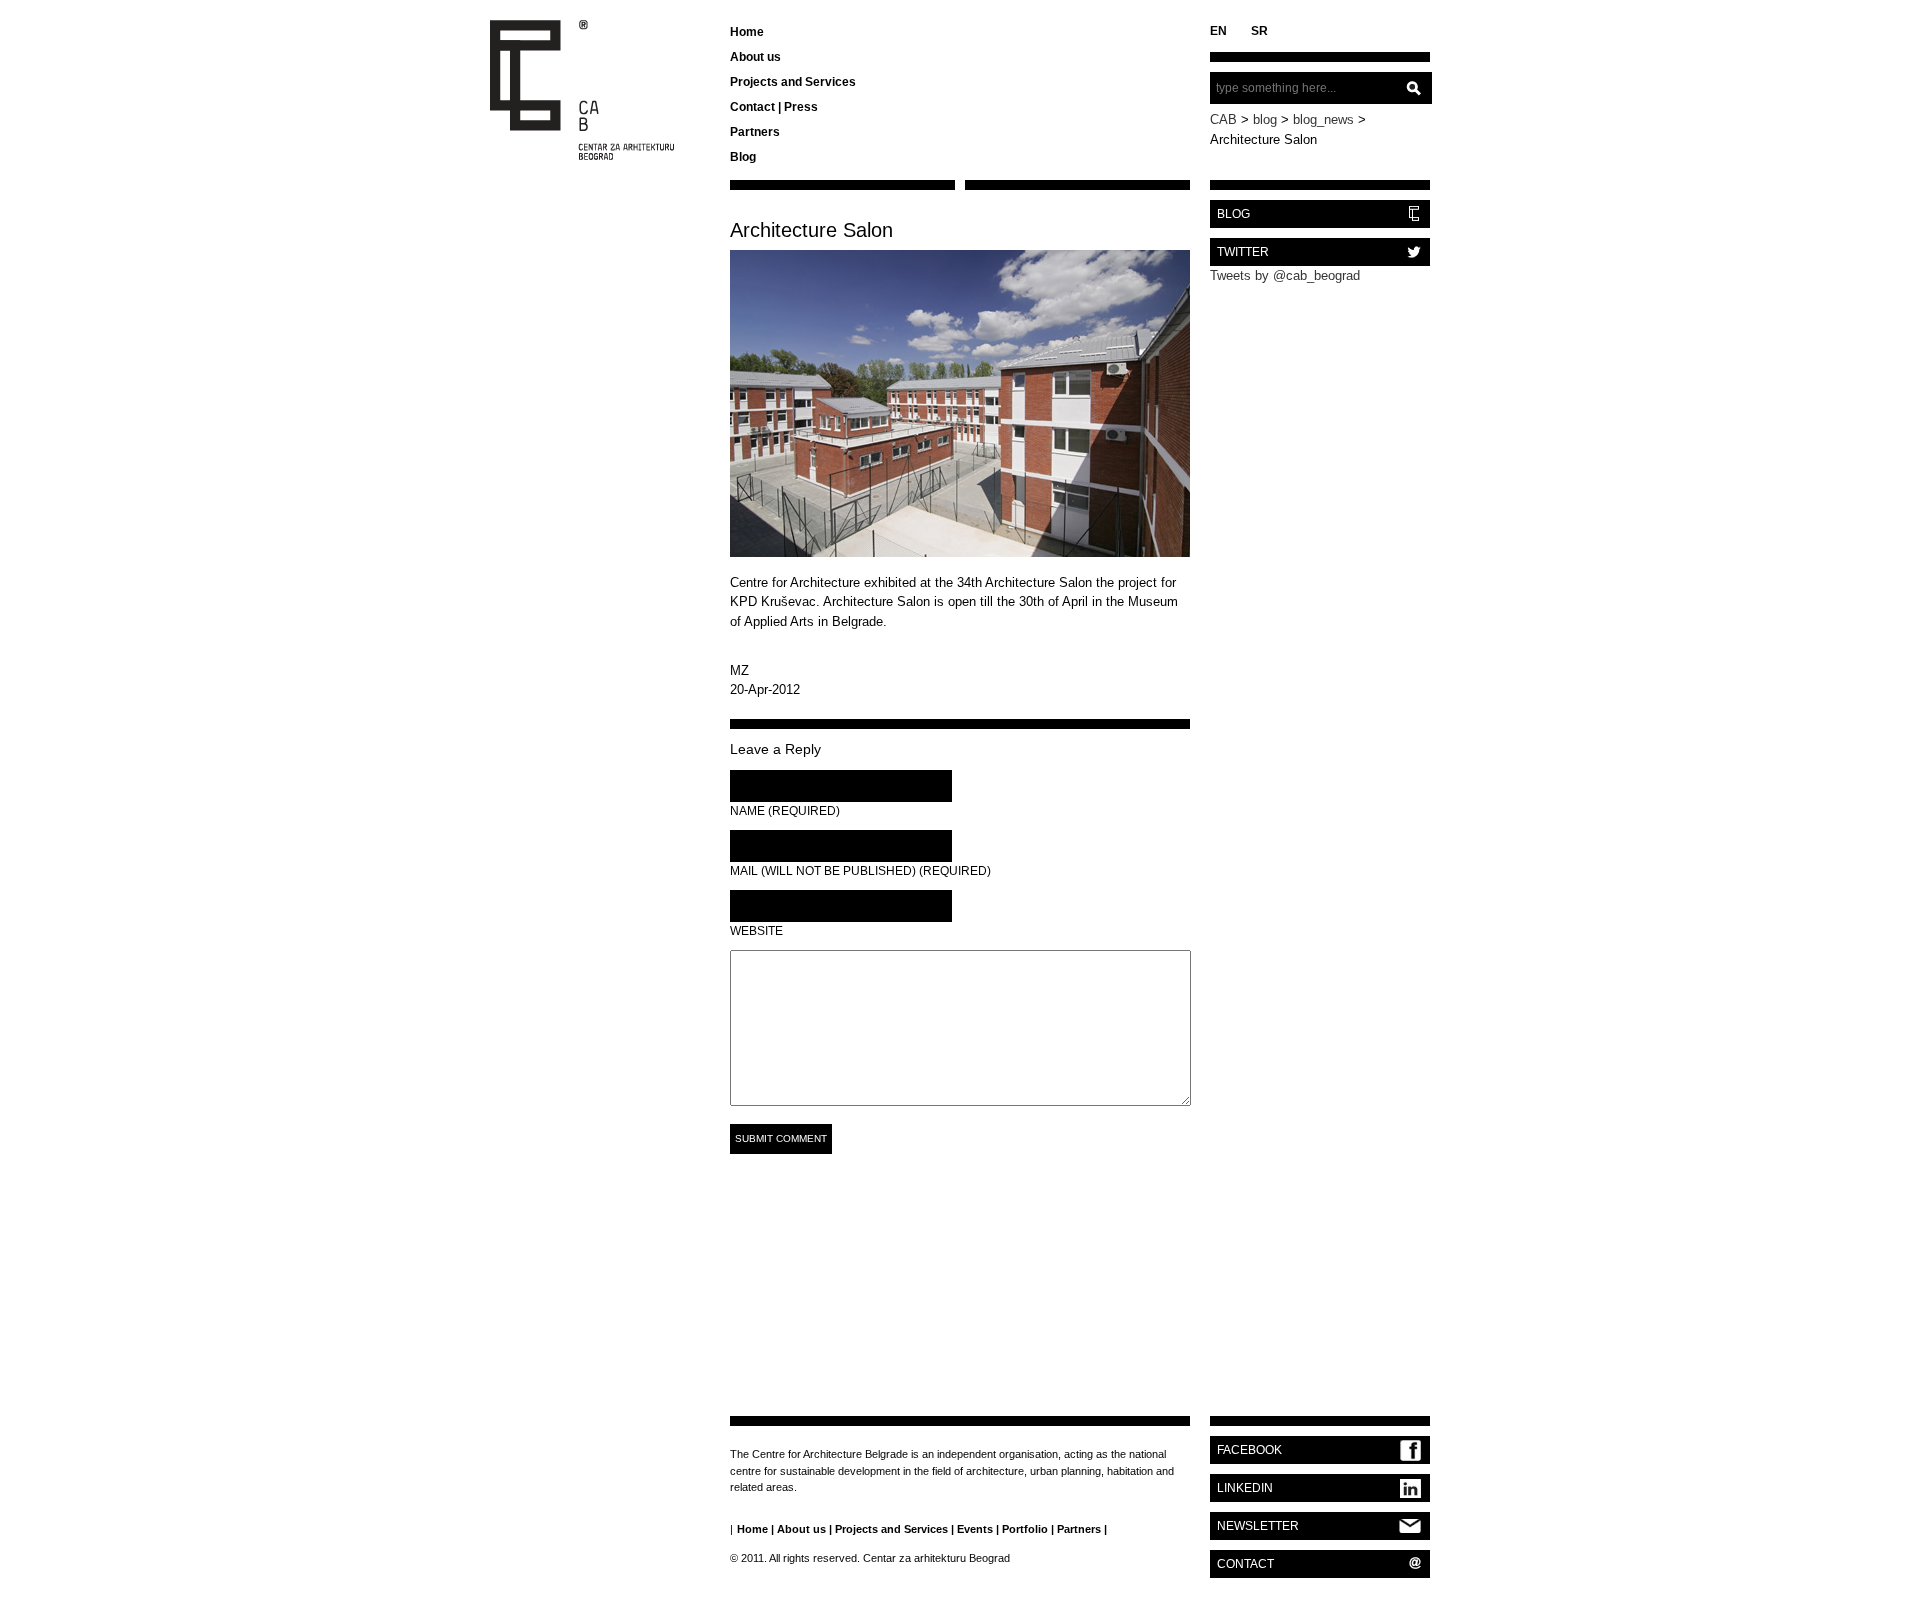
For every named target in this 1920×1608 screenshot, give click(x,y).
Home (747, 32)
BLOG (1233, 214)
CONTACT (1245, 1564)
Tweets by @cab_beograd (1285, 275)
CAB (1223, 119)
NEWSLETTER (1258, 1526)
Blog (743, 157)
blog (1265, 119)
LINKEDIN (1245, 1488)
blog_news (1323, 119)
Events (975, 1529)
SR (1259, 31)
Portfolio (1025, 1529)
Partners (755, 132)
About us (755, 57)
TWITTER (1243, 252)
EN (1218, 31)
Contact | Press (774, 107)
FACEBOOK (1249, 1450)
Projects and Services (793, 82)
